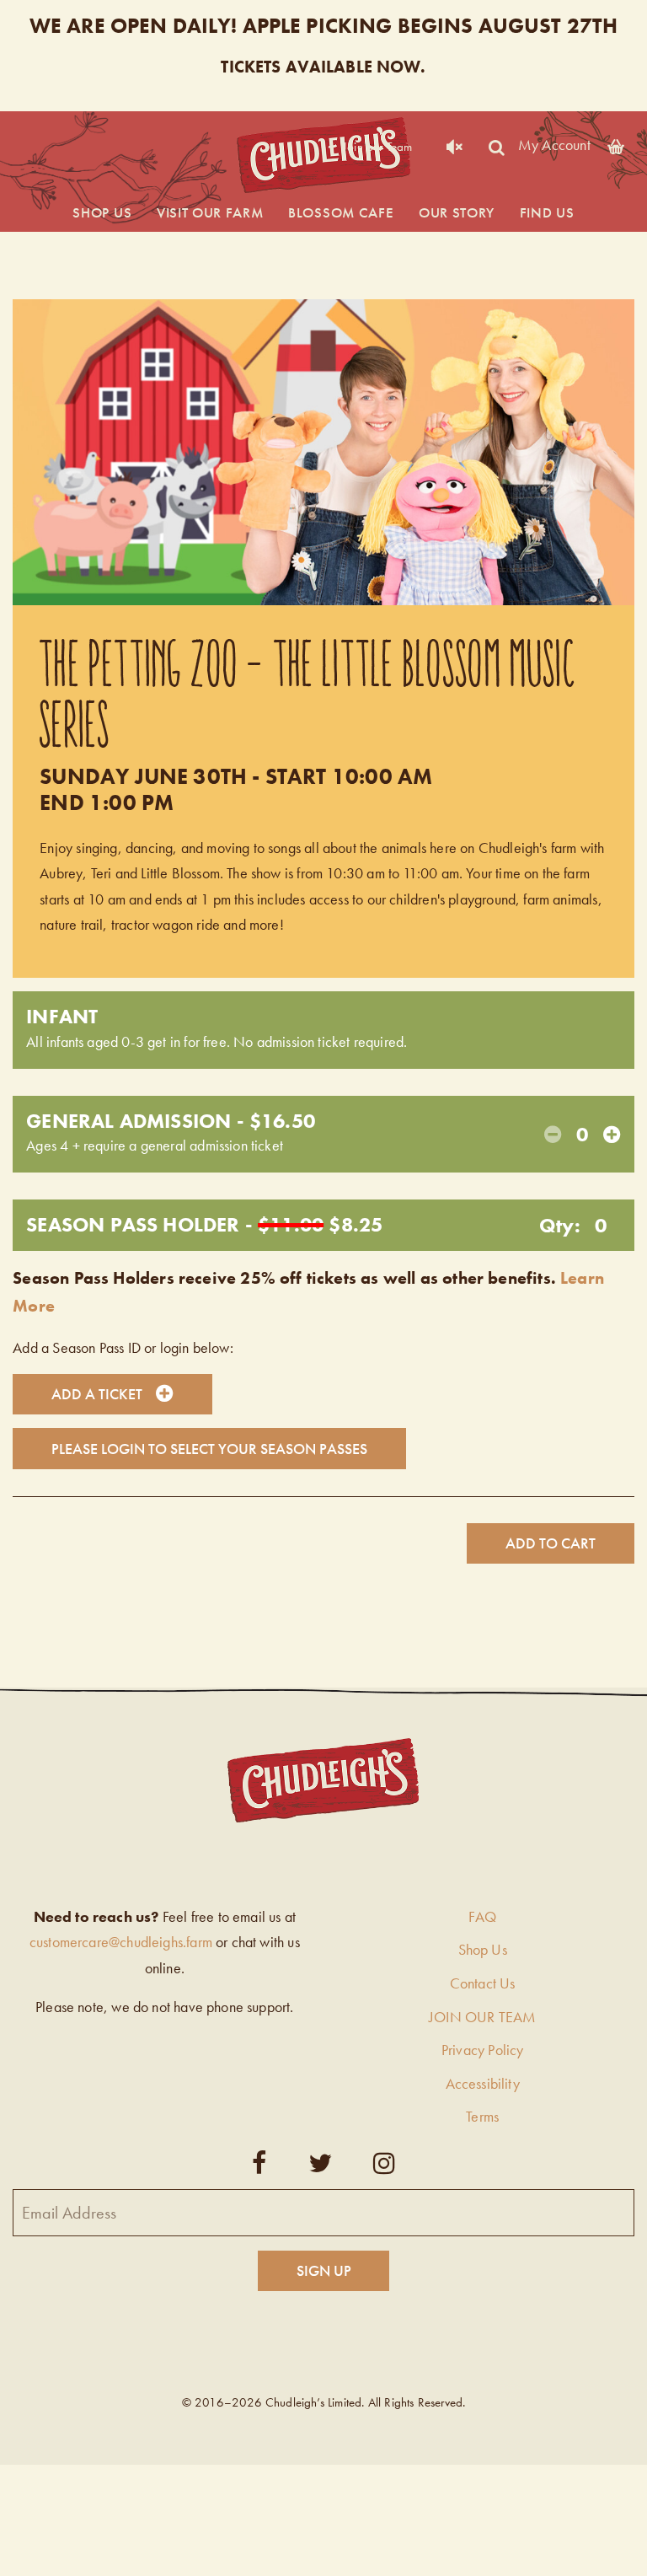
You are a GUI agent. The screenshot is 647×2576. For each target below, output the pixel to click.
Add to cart (551, 1543)
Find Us (547, 212)
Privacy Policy (483, 2050)
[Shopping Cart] (616, 144)
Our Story (457, 212)
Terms (482, 2116)
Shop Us (102, 212)
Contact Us (483, 1983)
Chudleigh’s (323, 156)
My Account (554, 144)
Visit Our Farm (210, 212)
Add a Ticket (97, 1394)
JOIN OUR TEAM (482, 2017)
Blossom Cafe (341, 212)
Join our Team (377, 147)
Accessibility (483, 2083)
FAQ (482, 1916)
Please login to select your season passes (209, 1449)
